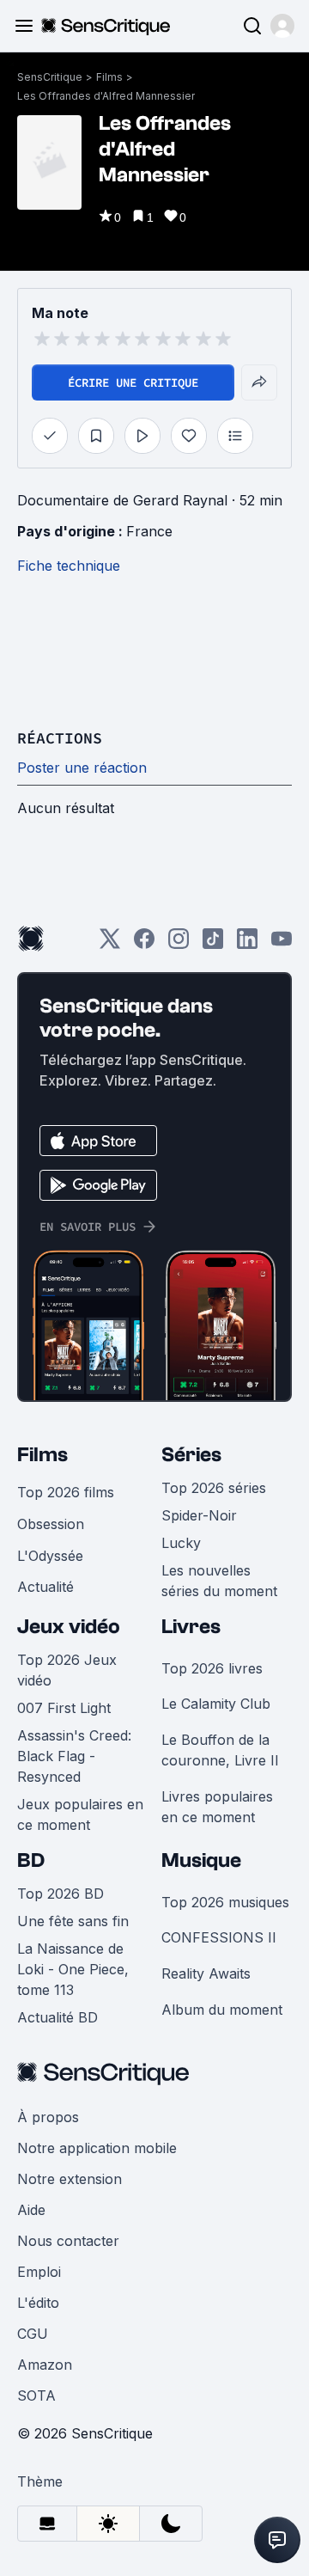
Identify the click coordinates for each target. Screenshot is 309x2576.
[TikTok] (213, 944)
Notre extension (70, 2179)
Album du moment (222, 2010)
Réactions (60, 738)
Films (109, 77)
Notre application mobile (97, 2148)
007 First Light (64, 1708)
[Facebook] (144, 944)
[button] (282, 26)
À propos (48, 2117)
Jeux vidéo (69, 1627)
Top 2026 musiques (225, 1902)
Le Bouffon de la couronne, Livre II (220, 1750)
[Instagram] (179, 944)
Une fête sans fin (73, 1921)
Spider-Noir (199, 1515)
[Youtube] (282, 944)
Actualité (45, 1587)
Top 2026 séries (214, 1488)
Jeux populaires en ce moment (80, 1814)
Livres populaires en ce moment (217, 1807)
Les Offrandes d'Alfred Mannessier (106, 96)
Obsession (51, 1524)
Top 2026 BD (61, 1894)
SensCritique (50, 77)
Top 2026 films (66, 1492)
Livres (191, 1627)
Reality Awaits (206, 1973)
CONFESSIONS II (219, 1937)
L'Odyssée (50, 1556)
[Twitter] (110, 944)
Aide (31, 2210)
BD (31, 1860)
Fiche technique (69, 566)
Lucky (181, 1543)
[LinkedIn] (247, 944)
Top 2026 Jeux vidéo (67, 1670)
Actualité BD (58, 2017)
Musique (201, 1860)
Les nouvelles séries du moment (219, 1581)
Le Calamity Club (216, 1704)
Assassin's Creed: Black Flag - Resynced (74, 1756)
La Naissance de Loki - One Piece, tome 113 (73, 1969)
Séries (191, 1455)
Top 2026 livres (212, 1668)
